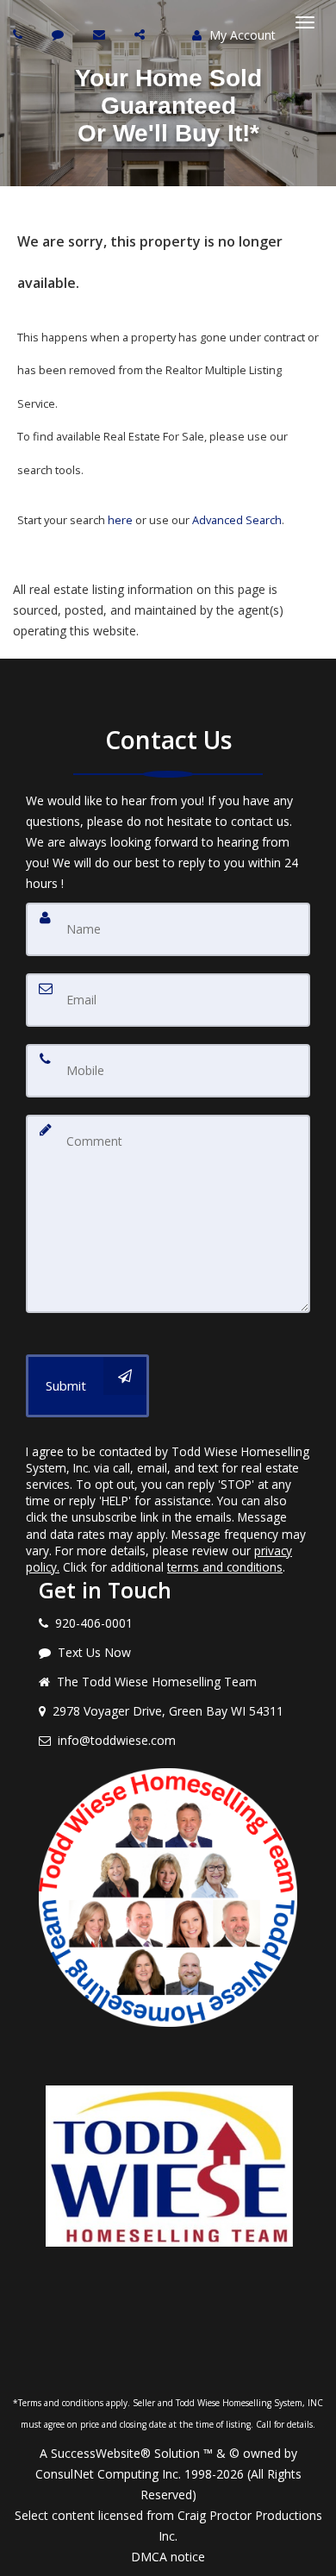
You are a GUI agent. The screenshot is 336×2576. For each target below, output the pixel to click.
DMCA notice (168, 2557)
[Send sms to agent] (60, 34)
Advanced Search (237, 520)
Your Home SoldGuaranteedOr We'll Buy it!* (168, 106)
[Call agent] (20, 34)
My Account (241, 35)
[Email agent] (101, 34)
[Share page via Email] (142, 34)
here (120, 520)
